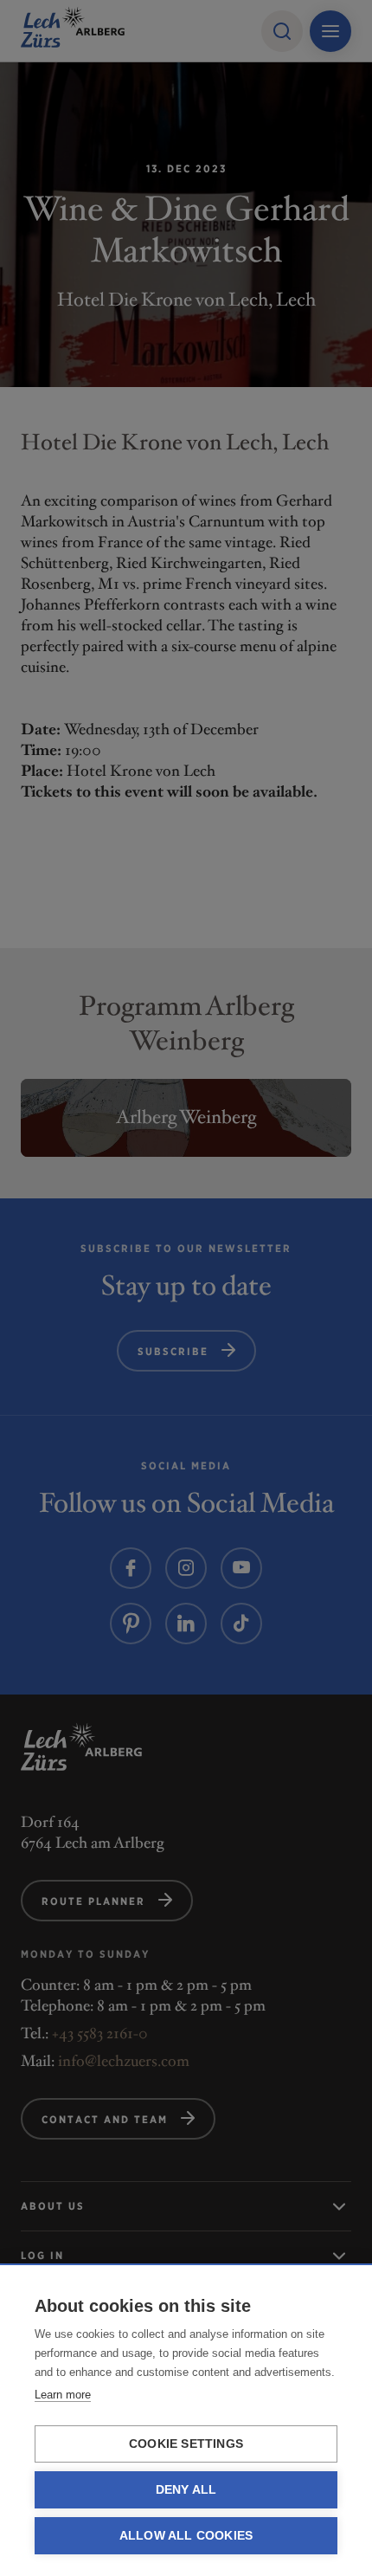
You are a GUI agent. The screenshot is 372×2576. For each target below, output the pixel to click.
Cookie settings (186, 2444)
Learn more (63, 2395)
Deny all (186, 2490)
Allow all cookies (186, 2536)
